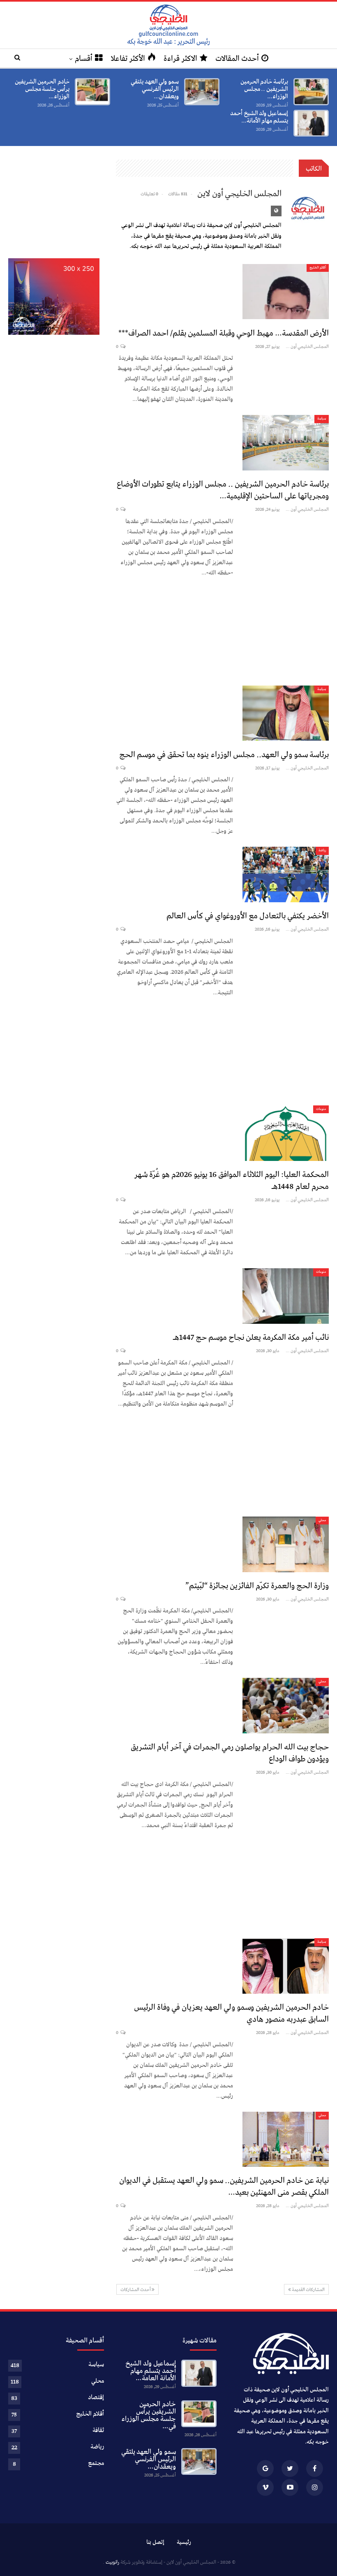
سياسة (322, 419)
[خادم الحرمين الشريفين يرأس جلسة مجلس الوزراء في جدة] (92, 92)
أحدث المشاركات (136, 2290)
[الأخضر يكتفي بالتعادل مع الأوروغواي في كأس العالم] (286, 874)
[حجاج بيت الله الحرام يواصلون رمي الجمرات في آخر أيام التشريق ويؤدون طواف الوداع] (286, 1705)
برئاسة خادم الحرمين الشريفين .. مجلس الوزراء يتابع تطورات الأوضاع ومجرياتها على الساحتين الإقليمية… (223, 490)
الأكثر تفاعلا (128, 59)
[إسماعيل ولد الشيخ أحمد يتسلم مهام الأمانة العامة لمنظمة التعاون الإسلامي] (311, 123)
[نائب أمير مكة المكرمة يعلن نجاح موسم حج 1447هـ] (286, 1296)
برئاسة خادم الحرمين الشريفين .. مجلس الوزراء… (264, 89)
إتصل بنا (155, 2542)
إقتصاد (96, 2398)
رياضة (322, 850)
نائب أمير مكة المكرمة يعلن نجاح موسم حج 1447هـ (251, 1338)
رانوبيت (112, 2562)
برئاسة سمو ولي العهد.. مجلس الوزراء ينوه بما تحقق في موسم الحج (224, 755)
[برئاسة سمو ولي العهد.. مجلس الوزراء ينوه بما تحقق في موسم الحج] (286, 713)
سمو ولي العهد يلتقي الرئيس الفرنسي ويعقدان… (155, 89)
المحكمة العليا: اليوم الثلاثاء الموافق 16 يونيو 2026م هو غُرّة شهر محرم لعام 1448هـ (231, 1181)
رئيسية (184, 2542)
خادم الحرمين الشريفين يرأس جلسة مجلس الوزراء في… (148, 2415)
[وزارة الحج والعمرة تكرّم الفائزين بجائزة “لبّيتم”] (286, 1544)
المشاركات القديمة (308, 2290)
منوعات (321, 1109)
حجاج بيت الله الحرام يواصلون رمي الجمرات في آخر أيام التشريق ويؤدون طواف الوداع (230, 1753)
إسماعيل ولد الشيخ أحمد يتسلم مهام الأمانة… (259, 117)
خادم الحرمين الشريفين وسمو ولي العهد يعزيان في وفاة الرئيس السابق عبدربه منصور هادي (231, 2013)
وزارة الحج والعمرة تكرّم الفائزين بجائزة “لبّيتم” (257, 1586)
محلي (322, 1520)
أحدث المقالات (237, 59)
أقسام (84, 59)
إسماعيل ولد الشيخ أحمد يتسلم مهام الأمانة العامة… (150, 2371)
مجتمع (96, 2463)
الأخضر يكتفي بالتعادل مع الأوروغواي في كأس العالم (248, 916)
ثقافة (98, 2430)
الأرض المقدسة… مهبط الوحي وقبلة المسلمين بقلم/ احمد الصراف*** (224, 333)
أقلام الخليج (318, 268)
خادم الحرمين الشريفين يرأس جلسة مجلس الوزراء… (42, 89)
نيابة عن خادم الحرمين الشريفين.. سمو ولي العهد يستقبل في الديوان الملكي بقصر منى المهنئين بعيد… (224, 2187)
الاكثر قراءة (180, 59)
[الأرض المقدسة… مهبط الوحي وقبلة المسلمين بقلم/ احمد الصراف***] (286, 292)
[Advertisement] (222, 630)
